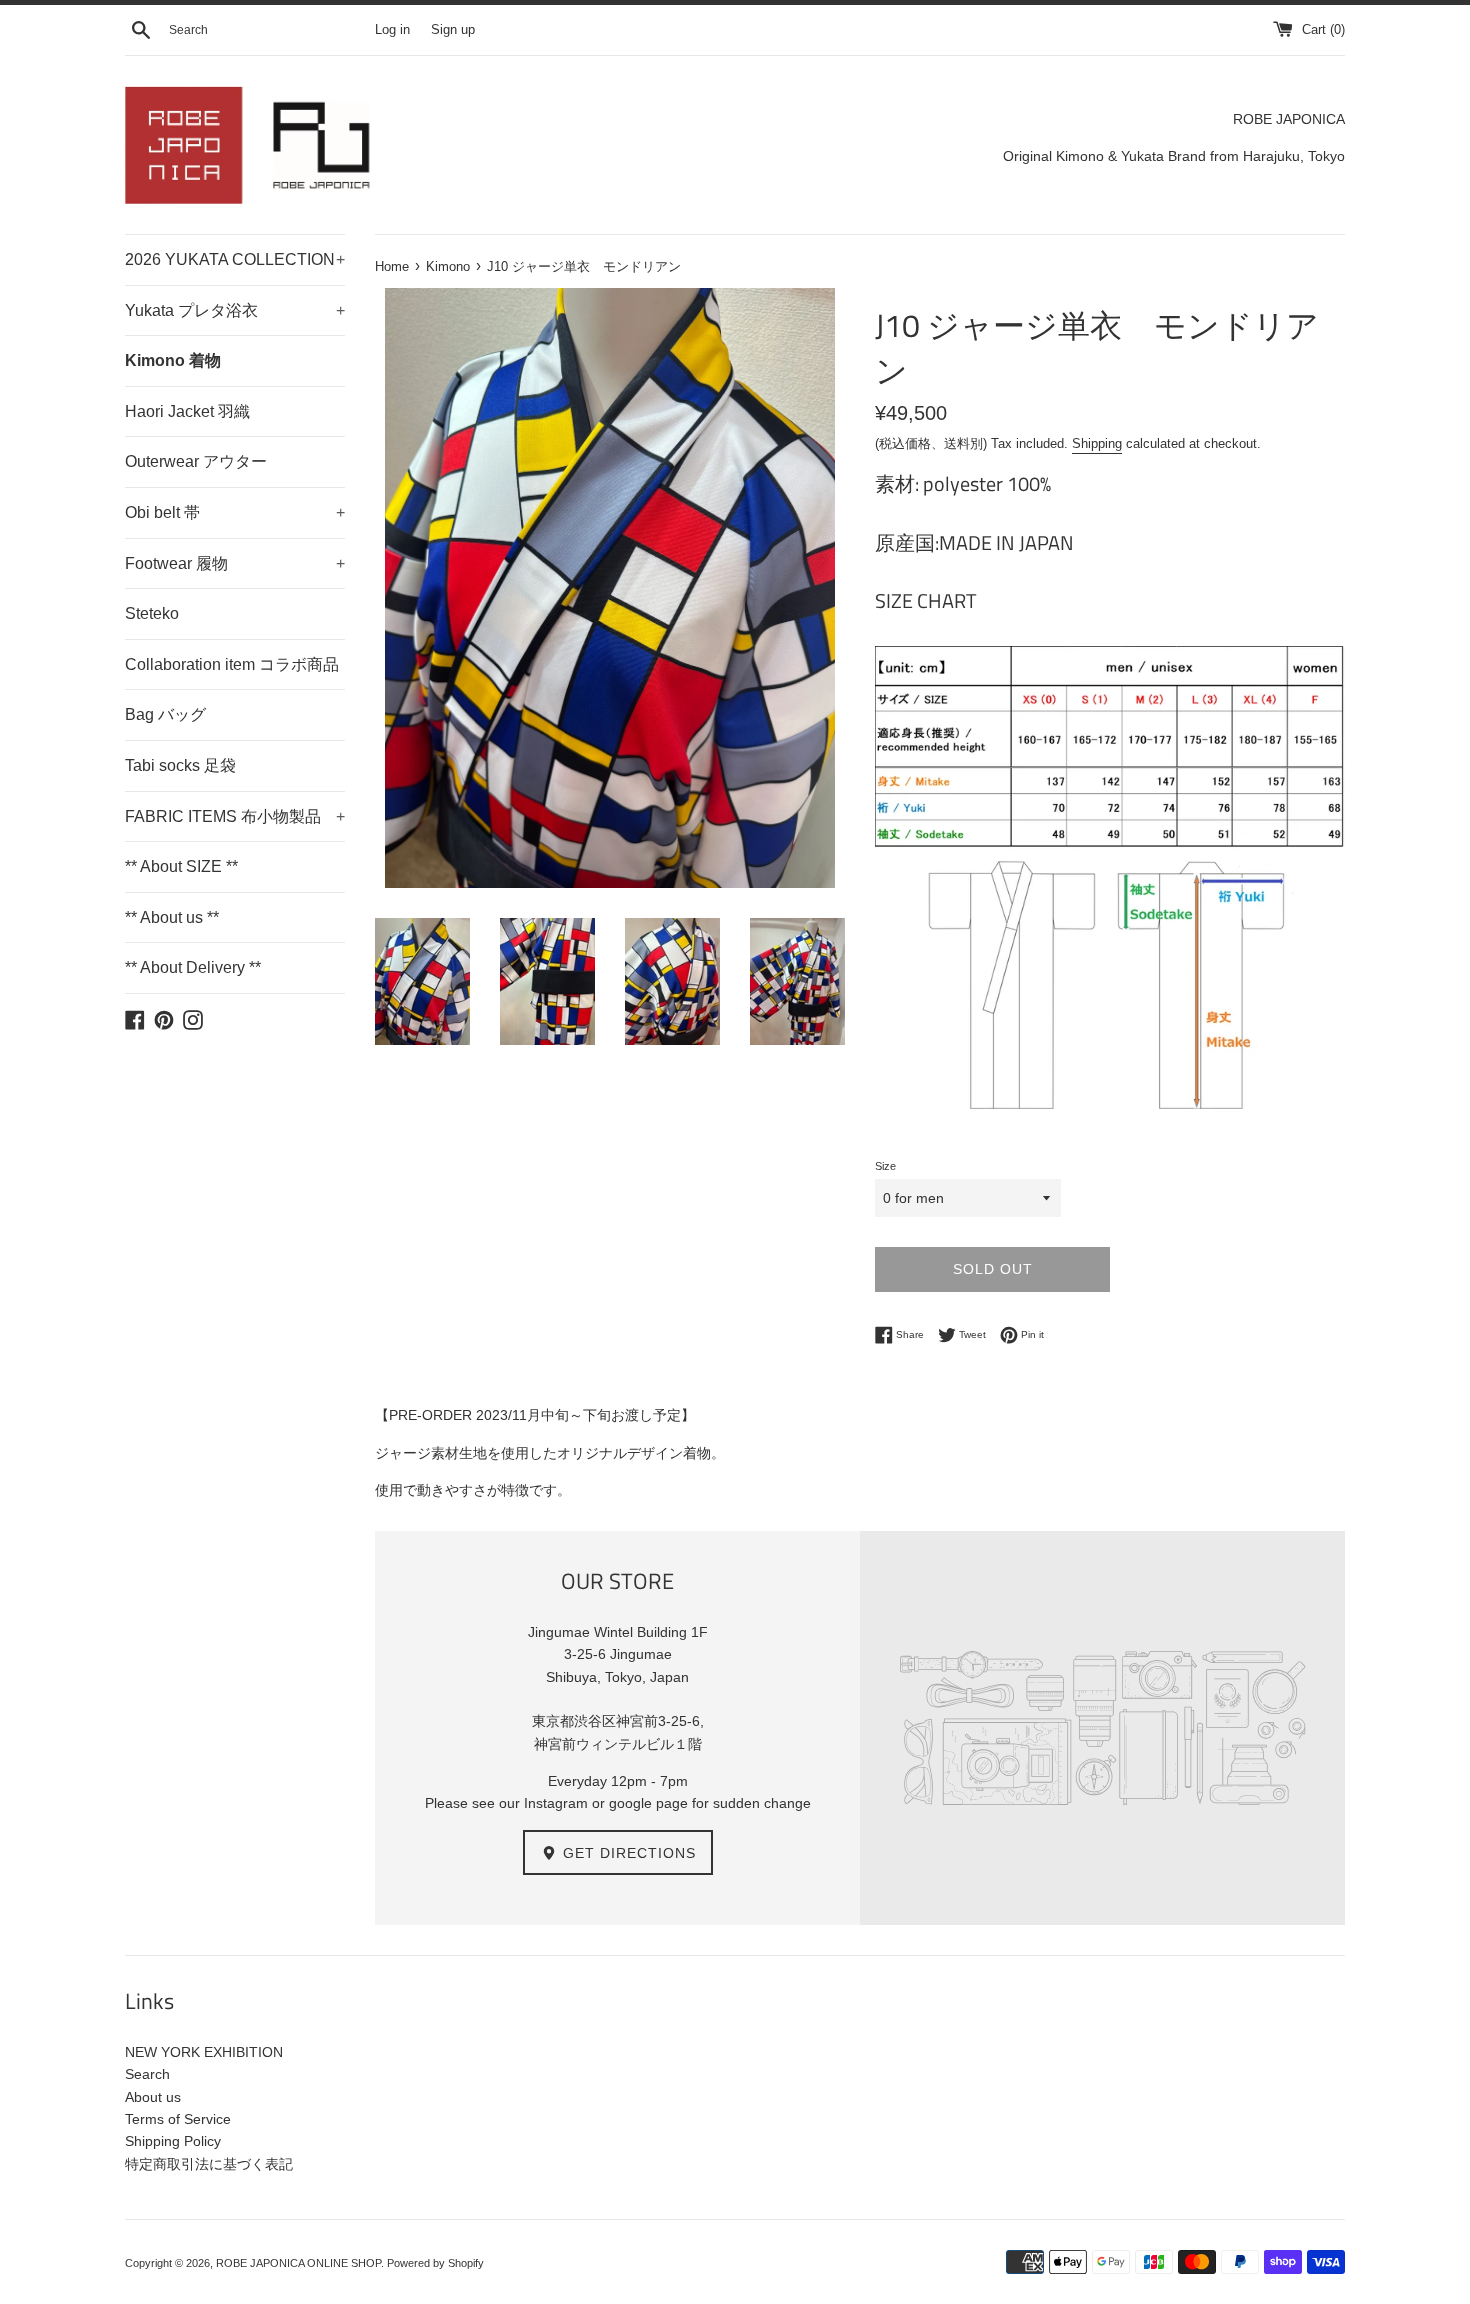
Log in (392, 30)
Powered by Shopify (435, 2263)
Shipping (1097, 443)
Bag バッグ (165, 714)
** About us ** (172, 917)
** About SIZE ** (181, 866)
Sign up (453, 30)
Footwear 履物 (235, 563)
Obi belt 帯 (235, 512)
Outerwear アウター (196, 461)
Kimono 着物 (173, 360)
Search (147, 2074)
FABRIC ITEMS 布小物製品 (235, 816)
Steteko (152, 613)
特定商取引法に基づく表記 (209, 2164)
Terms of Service (178, 2119)
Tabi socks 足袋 (180, 765)
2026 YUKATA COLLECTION (235, 259)
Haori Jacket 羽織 (187, 411)
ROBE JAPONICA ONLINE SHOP (298, 2263)
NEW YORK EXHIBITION (204, 2052)
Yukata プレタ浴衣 (235, 310)
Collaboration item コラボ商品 (232, 664)
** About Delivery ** (193, 967)
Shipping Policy (173, 2141)
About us (153, 2097)
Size (885, 1166)
